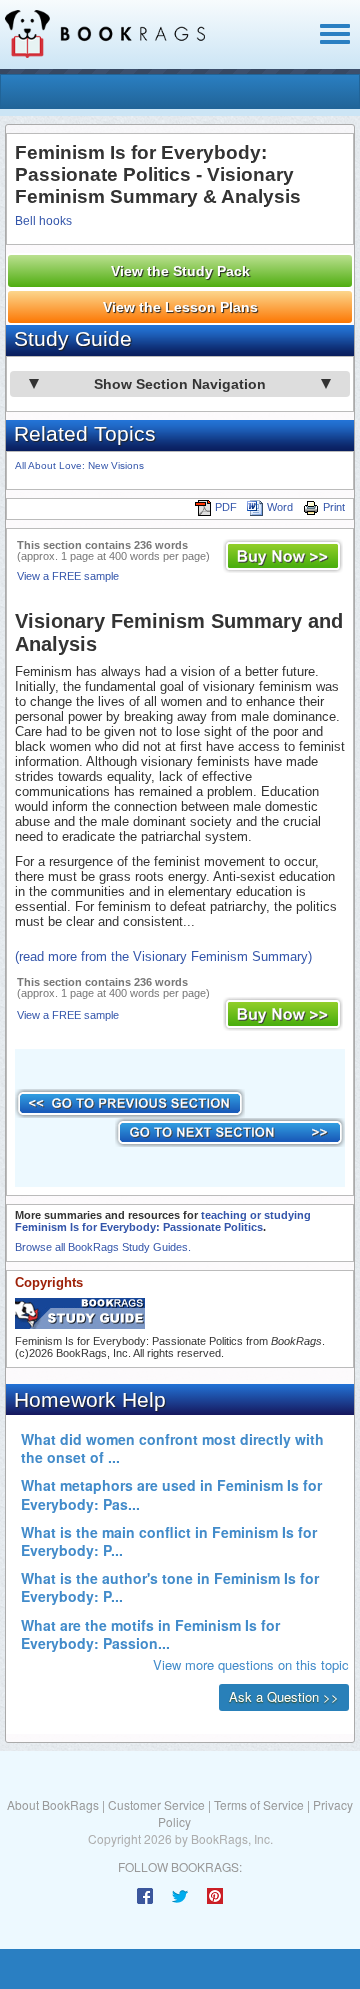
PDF (226, 507)
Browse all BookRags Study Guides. (103, 1247)
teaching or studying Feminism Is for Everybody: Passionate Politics (163, 1221)
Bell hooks (43, 221)
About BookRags (53, 1804)
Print (334, 507)
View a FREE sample (68, 576)
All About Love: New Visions (79, 465)
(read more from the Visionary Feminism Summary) (163, 956)
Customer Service (156, 1804)
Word (280, 507)
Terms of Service (259, 1804)
